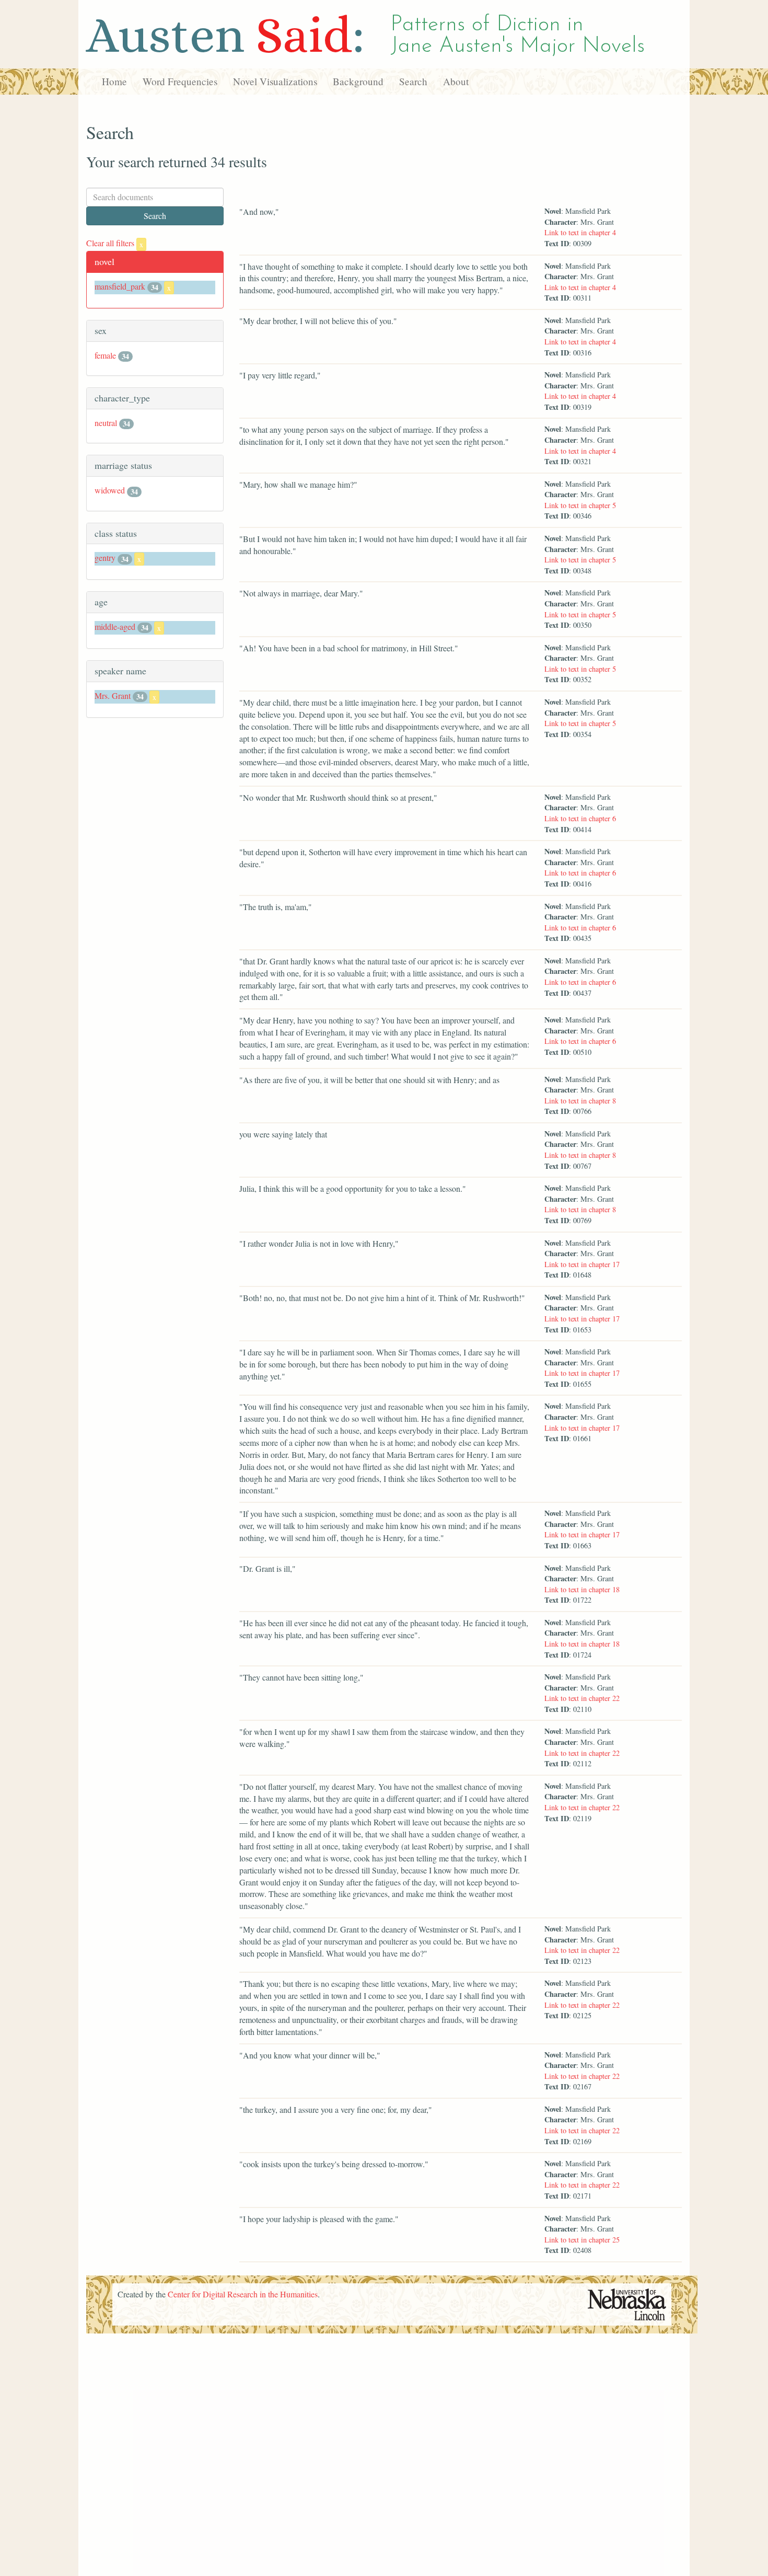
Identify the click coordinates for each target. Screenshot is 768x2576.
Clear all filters (115, 243)
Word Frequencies (180, 81)
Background (358, 81)
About (456, 81)
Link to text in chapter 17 (582, 1264)
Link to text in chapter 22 (582, 1698)
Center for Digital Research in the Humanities (243, 2294)
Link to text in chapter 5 (580, 505)
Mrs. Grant (113, 695)
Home (114, 81)
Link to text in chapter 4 (580, 232)
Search (413, 81)
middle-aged (115, 626)
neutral (106, 423)
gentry (105, 557)
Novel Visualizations (275, 81)
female (105, 355)
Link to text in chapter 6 (580, 818)
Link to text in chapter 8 (580, 1101)
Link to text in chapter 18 (582, 1589)
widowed (110, 490)
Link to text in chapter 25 (582, 2240)
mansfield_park (120, 286)
